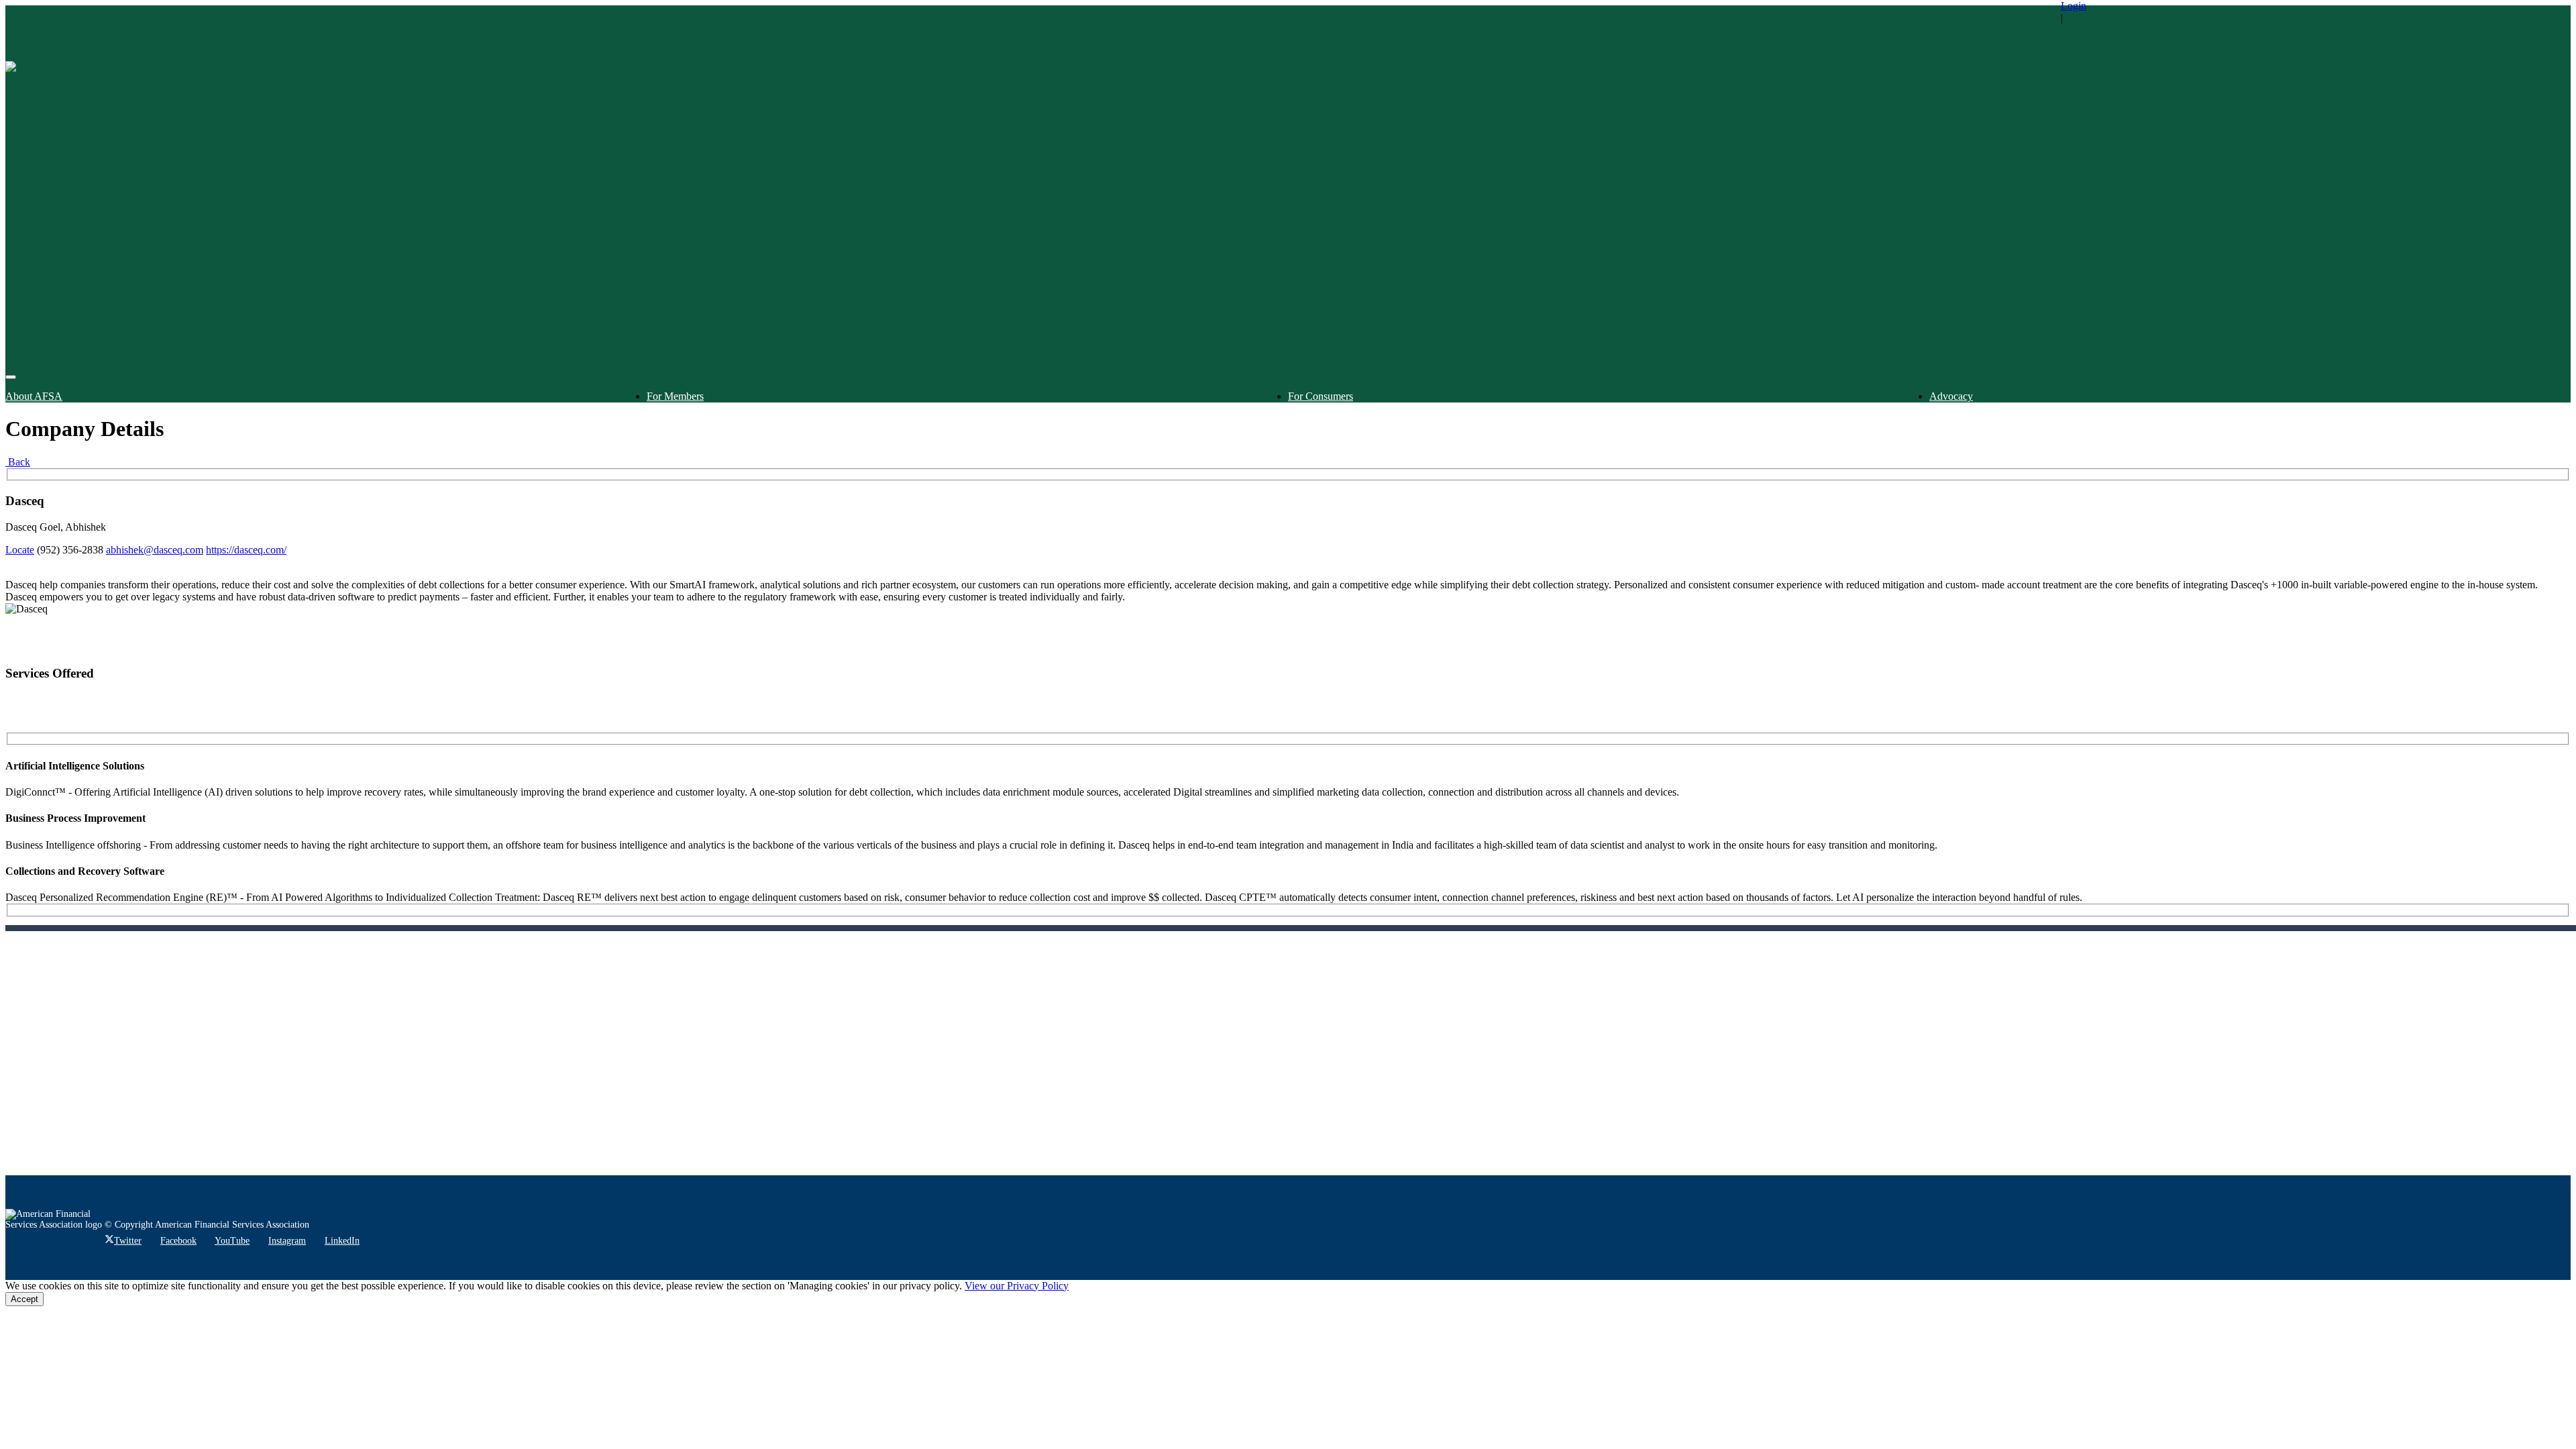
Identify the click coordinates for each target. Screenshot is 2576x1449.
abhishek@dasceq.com (155, 550)
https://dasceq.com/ (246, 550)
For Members (675, 396)
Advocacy (1951, 396)
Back (18, 462)
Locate (20, 550)
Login (2074, 6)
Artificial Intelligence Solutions (75, 766)
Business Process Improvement (75, 818)
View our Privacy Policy (1017, 1286)
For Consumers (1321, 396)
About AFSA (34, 396)
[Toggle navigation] (11, 377)
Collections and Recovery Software (85, 871)
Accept (24, 1299)
